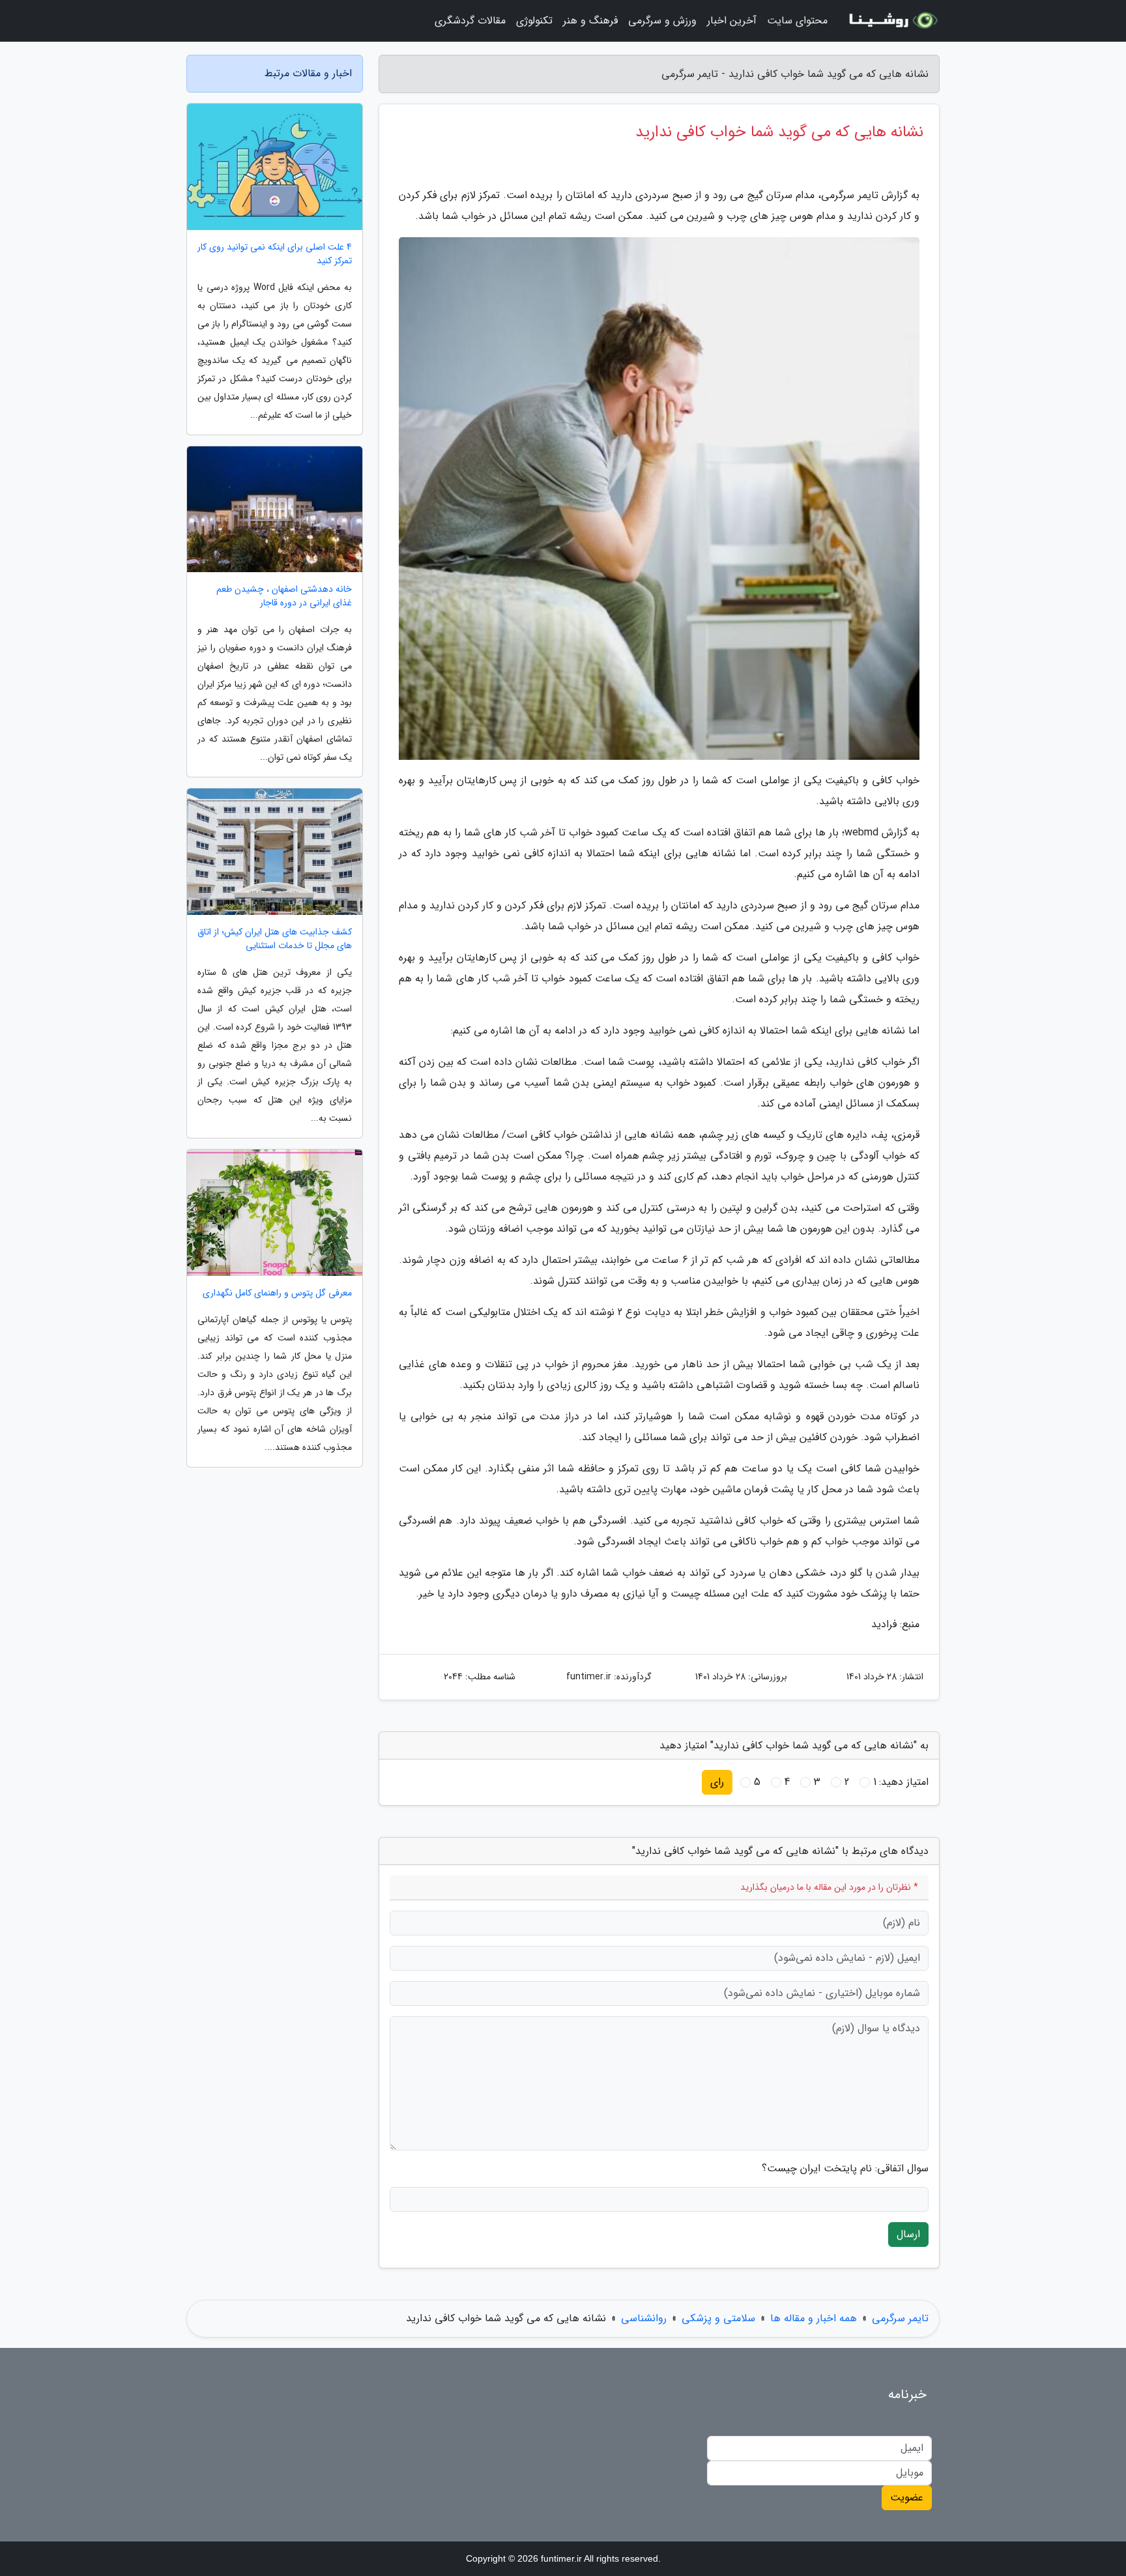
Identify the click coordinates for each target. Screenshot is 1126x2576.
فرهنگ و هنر (590, 21)
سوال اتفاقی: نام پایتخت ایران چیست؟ (845, 2169)
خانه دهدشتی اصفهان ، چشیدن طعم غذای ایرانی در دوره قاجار (284, 596)
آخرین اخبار (732, 21)
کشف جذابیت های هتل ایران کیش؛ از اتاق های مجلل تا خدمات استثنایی (275, 939)
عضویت (907, 2497)
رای (717, 1782)
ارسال (908, 2234)
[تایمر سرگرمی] (891, 21)
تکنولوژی (534, 21)
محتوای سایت (797, 21)
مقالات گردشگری (470, 21)
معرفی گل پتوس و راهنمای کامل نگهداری (277, 1293)
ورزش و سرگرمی (662, 21)
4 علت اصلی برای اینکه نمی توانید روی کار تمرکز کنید (275, 254)
